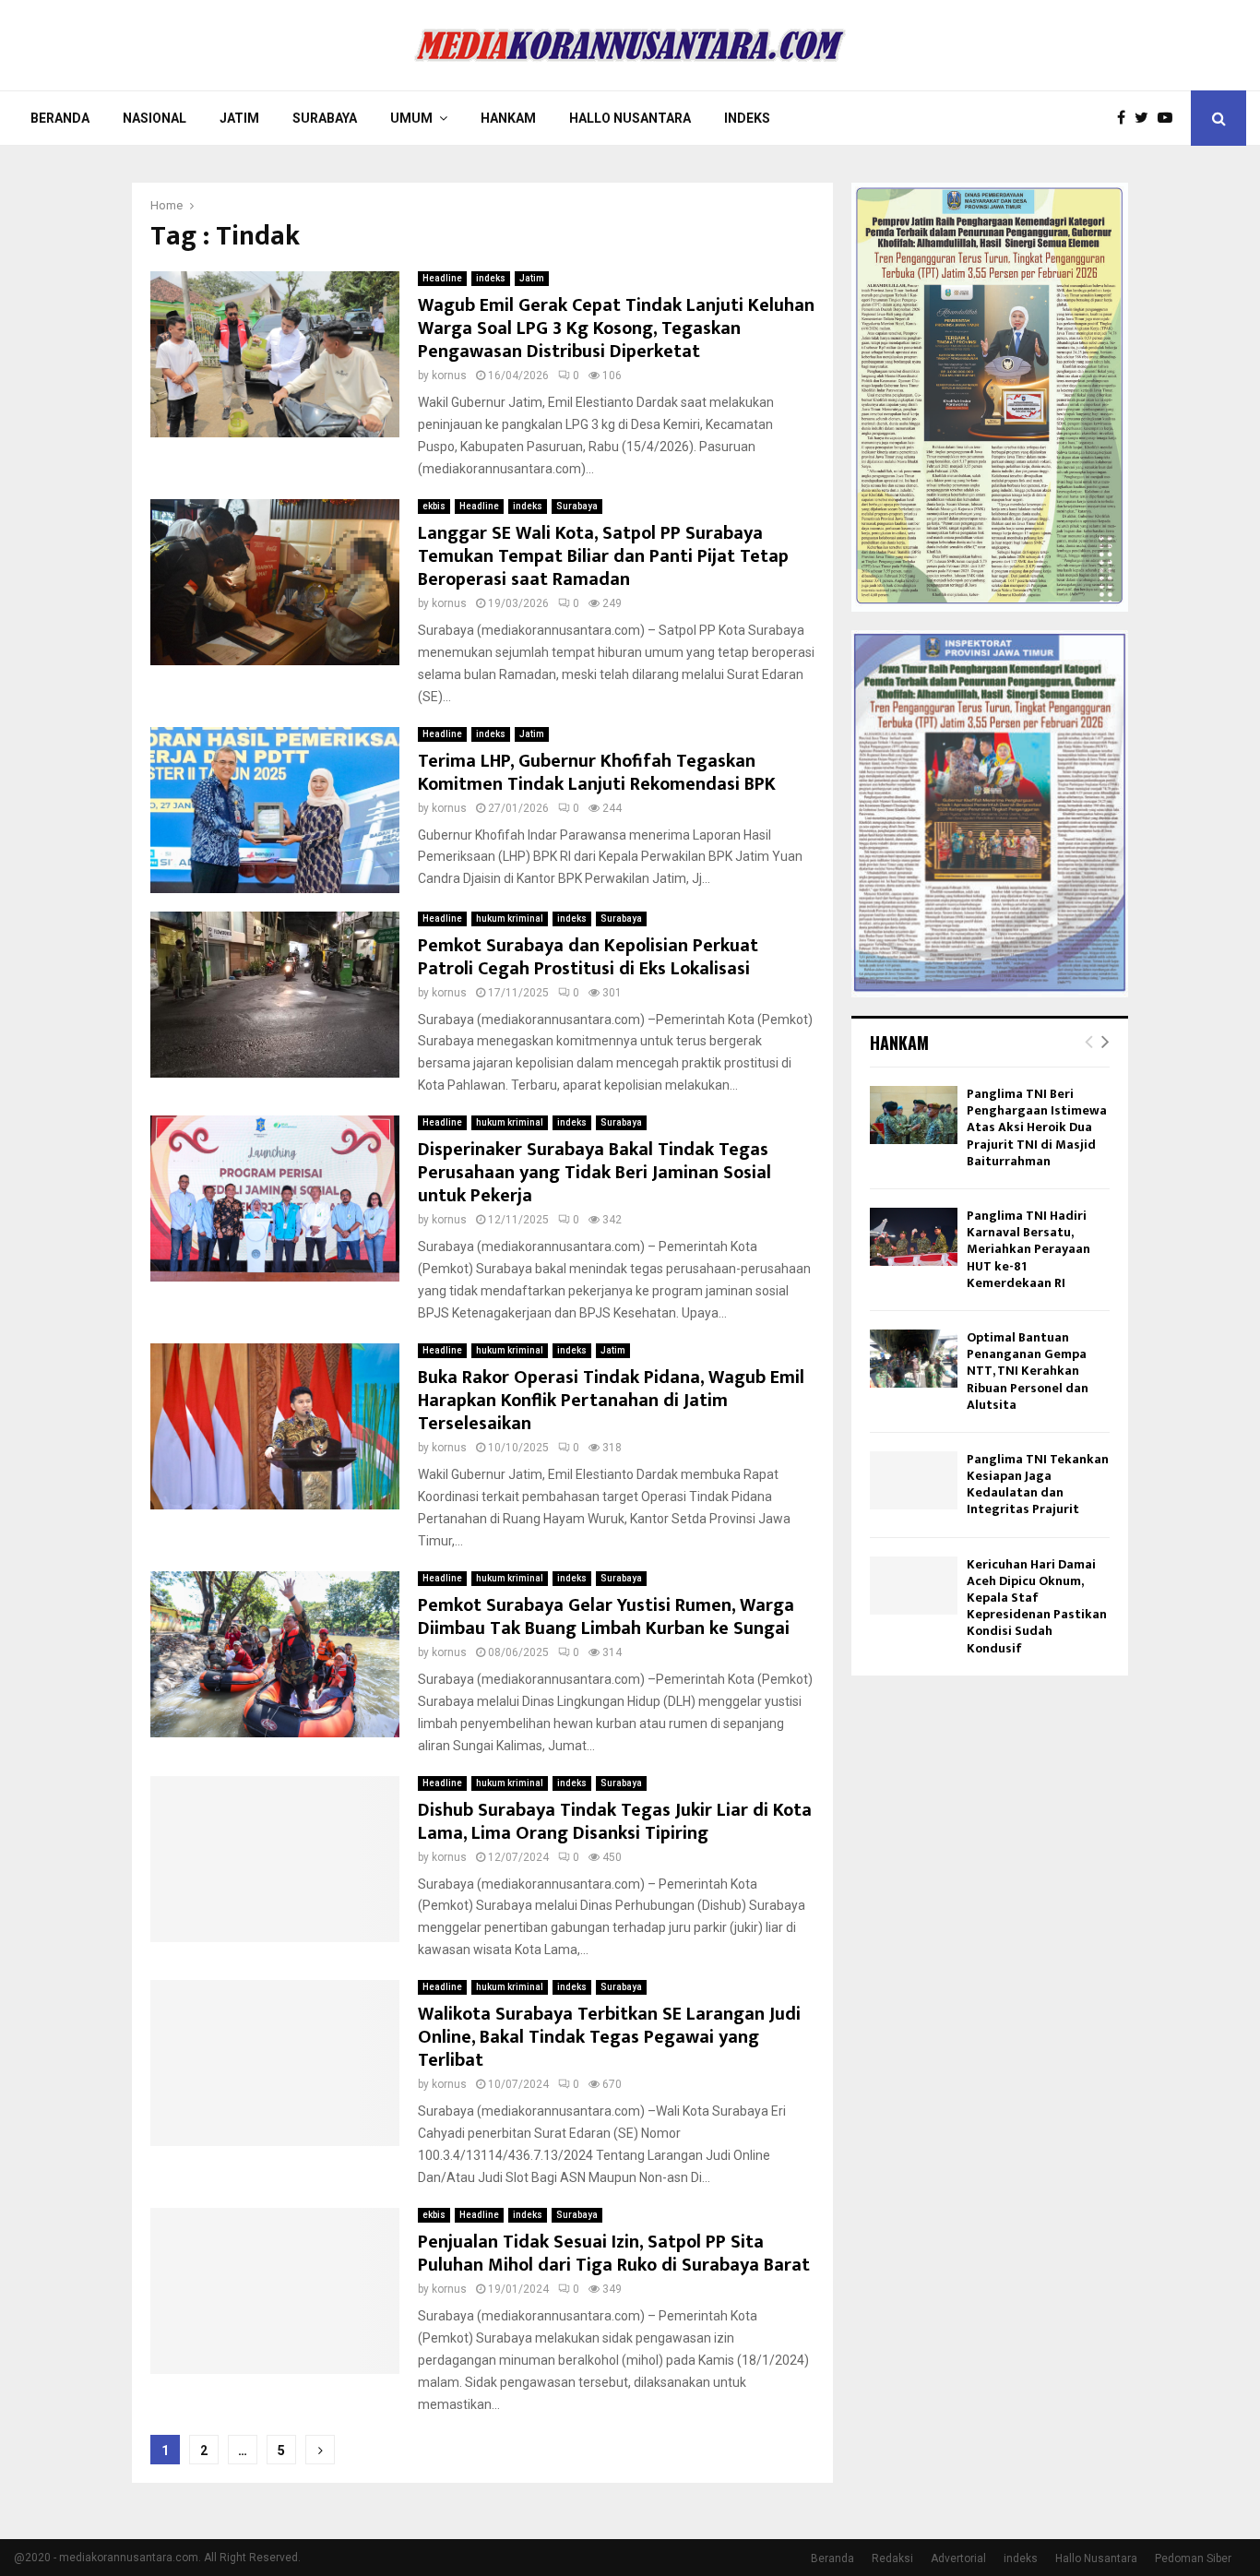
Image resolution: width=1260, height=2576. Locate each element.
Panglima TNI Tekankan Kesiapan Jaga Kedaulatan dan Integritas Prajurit (1038, 1485)
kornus (449, 376)
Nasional (155, 118)
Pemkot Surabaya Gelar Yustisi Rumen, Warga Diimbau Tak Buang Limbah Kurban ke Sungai (606, 1617)
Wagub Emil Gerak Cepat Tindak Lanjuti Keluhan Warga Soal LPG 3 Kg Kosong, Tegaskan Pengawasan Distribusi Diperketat (616, 328)
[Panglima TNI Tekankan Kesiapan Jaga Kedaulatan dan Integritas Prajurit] (914, 1480)
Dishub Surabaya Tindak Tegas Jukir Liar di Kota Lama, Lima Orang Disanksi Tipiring (615, 1822)
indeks (491, 278)
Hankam (508, 118)
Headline (442, 278)
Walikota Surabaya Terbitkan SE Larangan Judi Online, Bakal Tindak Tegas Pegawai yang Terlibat (609, 2037)
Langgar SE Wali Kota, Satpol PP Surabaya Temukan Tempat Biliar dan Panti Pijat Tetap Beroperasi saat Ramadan (603, 556)
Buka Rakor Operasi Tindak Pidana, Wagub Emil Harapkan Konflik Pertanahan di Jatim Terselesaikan (611, 1401)
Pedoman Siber (1193, 2558)
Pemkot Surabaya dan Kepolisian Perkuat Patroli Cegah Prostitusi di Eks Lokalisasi (588, 957)
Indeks (747, 118)
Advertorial (958, 2558)
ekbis (434, 506)
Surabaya (325, 118)
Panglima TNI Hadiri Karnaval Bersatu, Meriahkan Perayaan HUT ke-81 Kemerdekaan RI (1028, 1249)
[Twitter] (1146, 118)
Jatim (239, 118)
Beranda (60, 118)
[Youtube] (1170, 118)
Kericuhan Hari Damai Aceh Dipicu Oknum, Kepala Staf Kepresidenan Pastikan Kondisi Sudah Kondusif (1037, 1606)
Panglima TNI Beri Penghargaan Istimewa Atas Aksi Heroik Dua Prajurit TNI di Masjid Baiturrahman (1037, 1127)
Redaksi (892, 2558)
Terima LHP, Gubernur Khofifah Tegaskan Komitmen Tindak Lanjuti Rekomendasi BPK (597, 773)
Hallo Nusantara (630, 118)
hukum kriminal (510, 918)
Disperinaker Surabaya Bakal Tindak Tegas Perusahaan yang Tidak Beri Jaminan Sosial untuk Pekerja (594, 1173)
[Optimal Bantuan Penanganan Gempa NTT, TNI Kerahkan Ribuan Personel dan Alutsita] (914, 1359)
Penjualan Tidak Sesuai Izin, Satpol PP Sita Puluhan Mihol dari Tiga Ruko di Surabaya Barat (614, 2254)
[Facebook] (1126, 118)
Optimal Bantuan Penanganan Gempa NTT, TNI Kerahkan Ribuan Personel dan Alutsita (1028, 1371)
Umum (411, 118)
